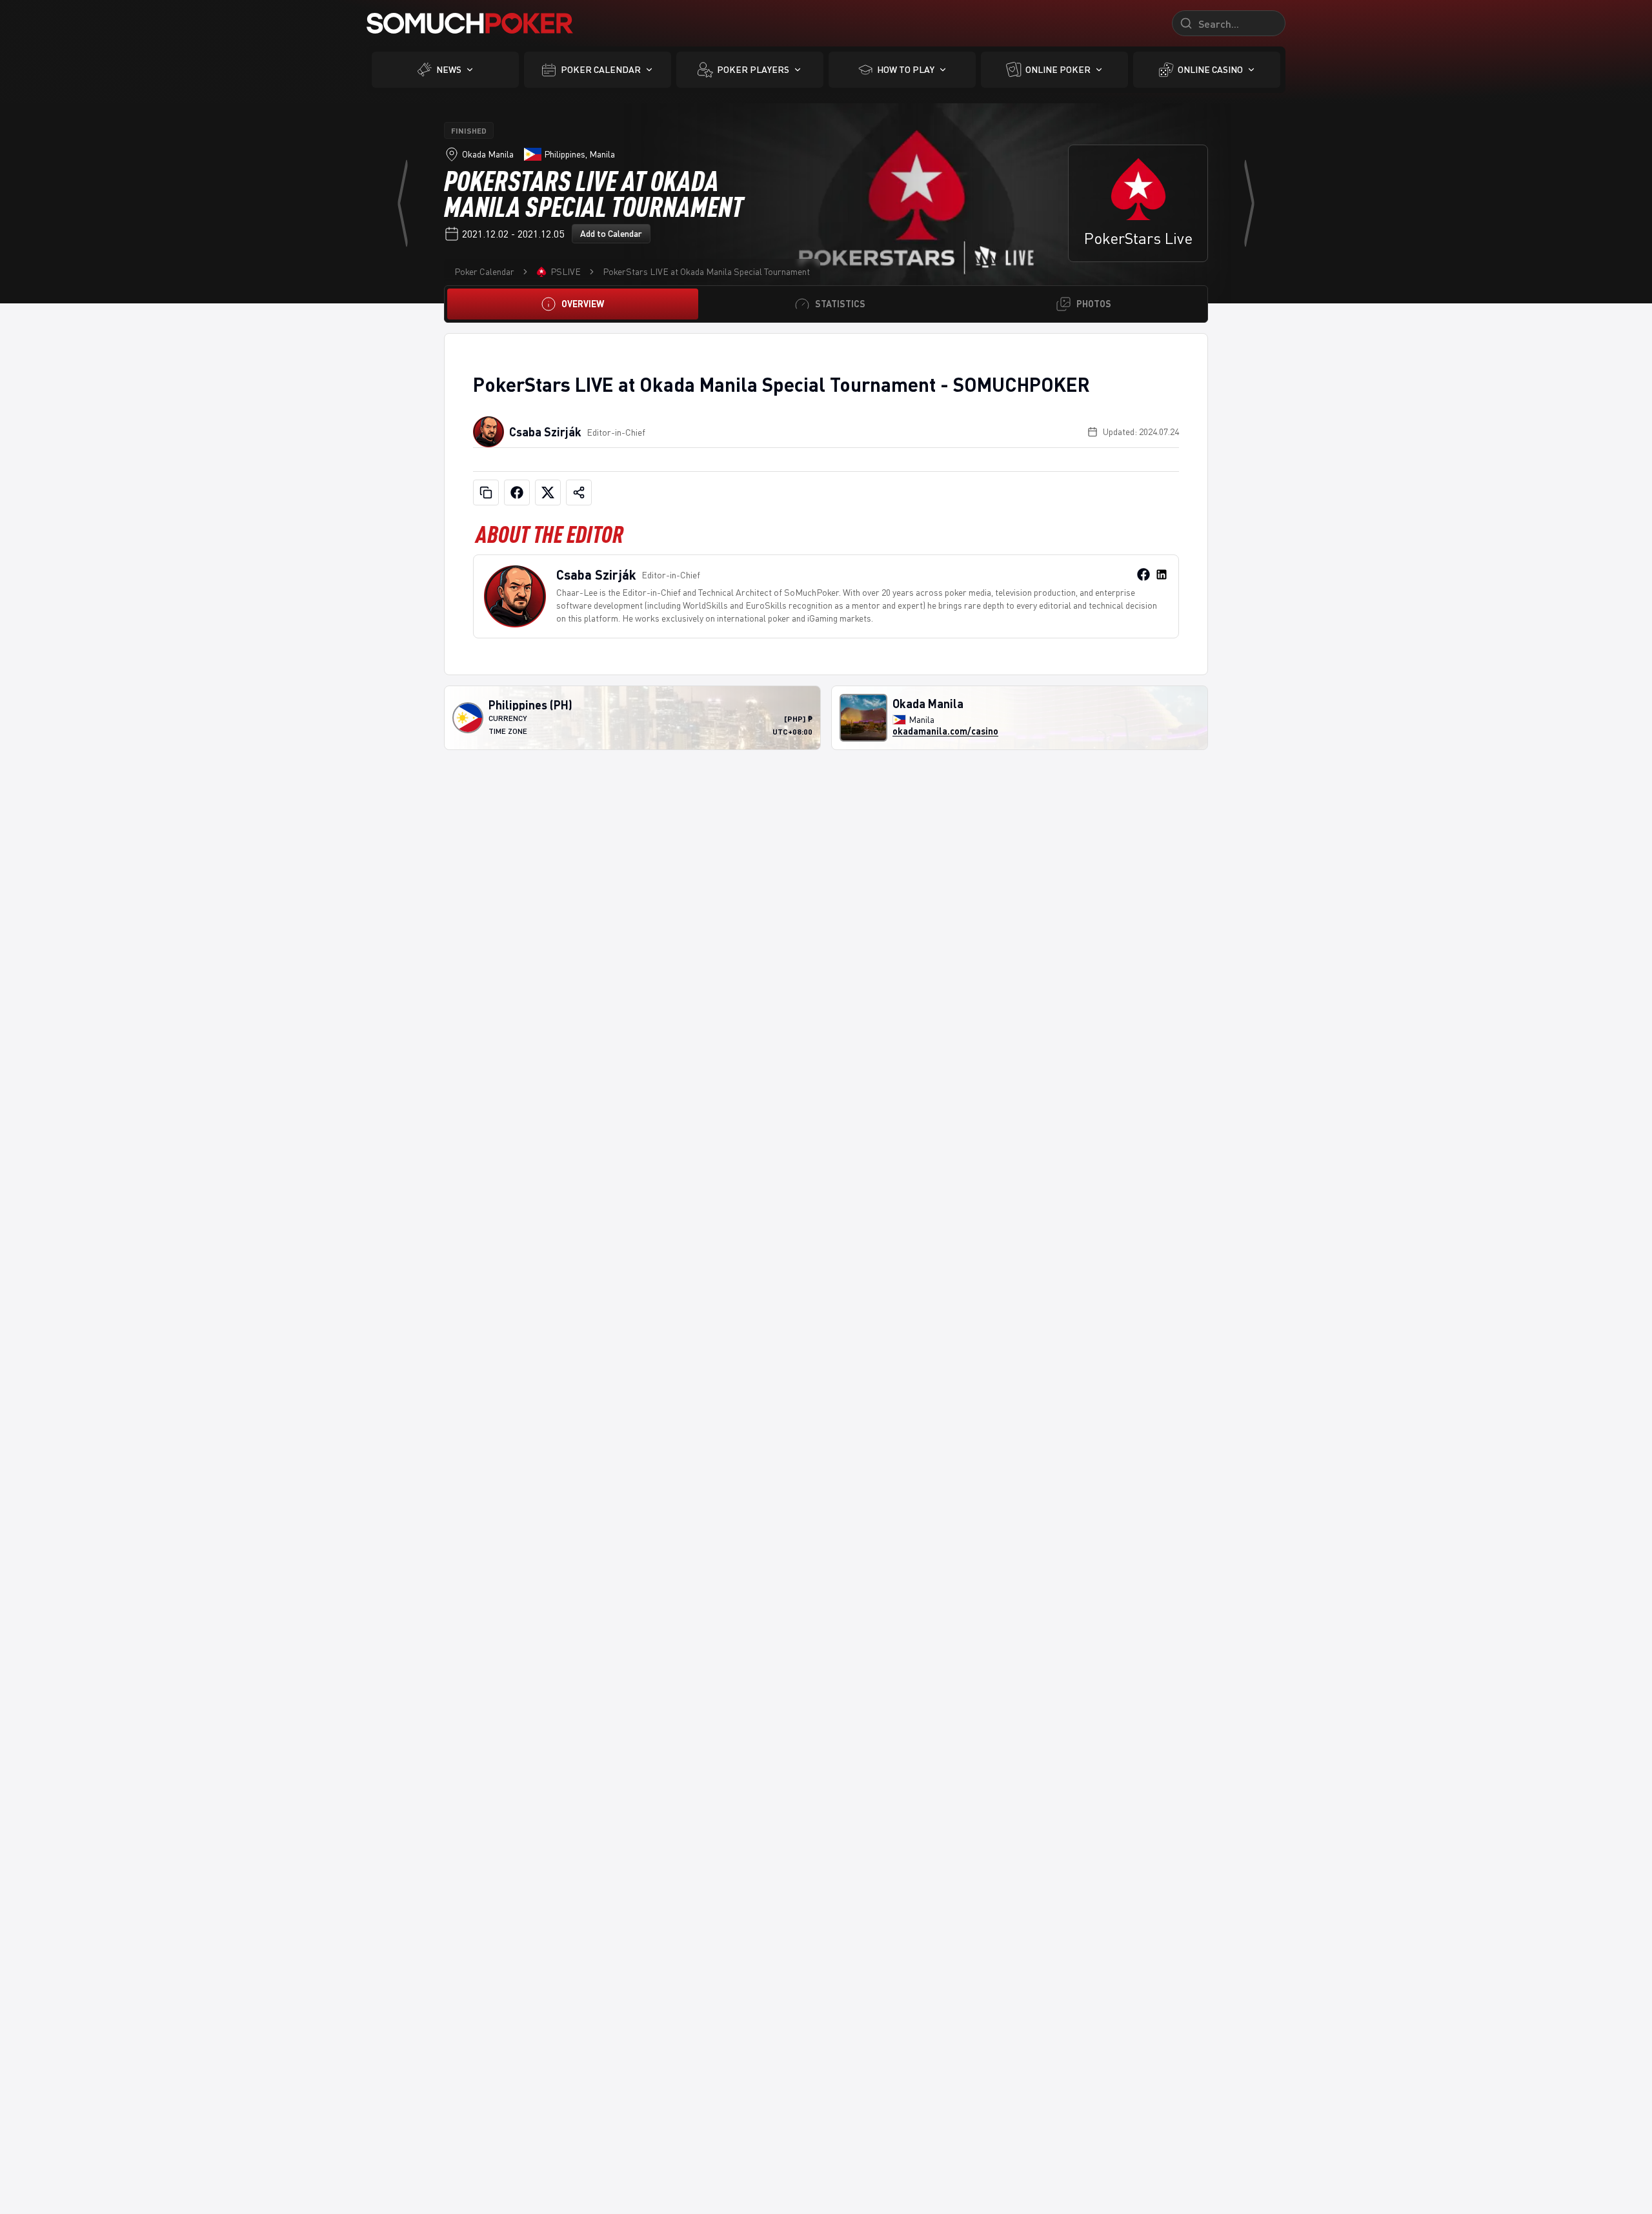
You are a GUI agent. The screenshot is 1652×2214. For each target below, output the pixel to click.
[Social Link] (1143, 574)
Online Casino (1210, 69)
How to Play (906, 69)
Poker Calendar (601, 69)
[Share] (579, 493)
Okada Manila (488, 154)
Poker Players (753, 69)
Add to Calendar (611, 233)
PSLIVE (566, 271)
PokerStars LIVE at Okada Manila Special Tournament (706, 271)
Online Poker (1058, 69)
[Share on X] (548, 493)
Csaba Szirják (545, 432)
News (449, 69)
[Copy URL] (486, 493)
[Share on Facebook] (517, 493)
